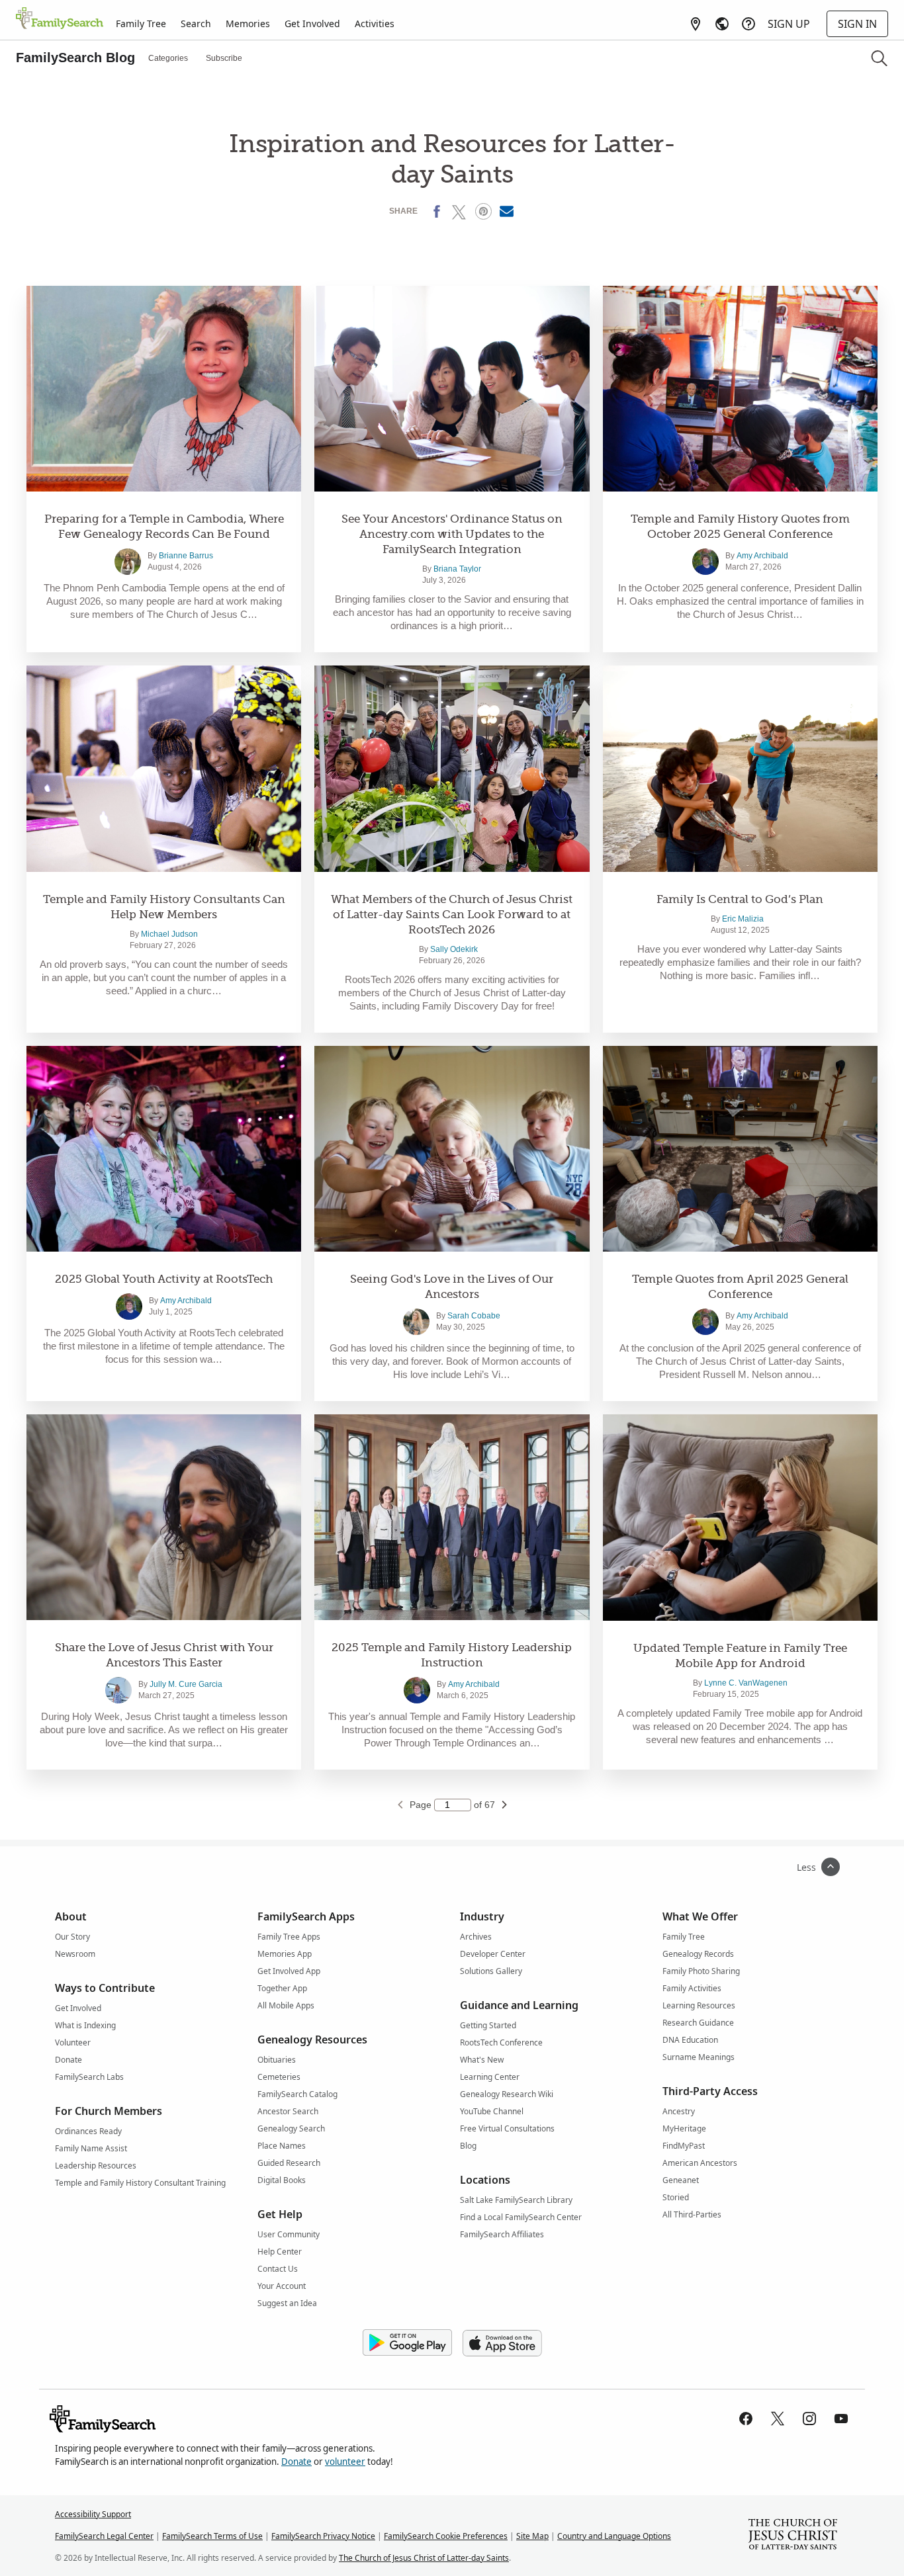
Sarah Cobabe (474, 1316)
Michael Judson (169, 934)
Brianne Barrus (186, 556)
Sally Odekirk (454, 949)
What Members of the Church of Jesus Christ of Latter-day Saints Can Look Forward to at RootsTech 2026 (452, 915)
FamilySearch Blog (75, 58)
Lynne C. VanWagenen (746, 1683)
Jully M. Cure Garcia (186, 1684)
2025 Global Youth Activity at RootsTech (164, 1279)
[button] (879, 58)
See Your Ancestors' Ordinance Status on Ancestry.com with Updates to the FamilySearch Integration (452, 534)
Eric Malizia (743, 919)
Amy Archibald (762, 556)
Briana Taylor (457, 569)
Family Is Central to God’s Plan (740, 899)
